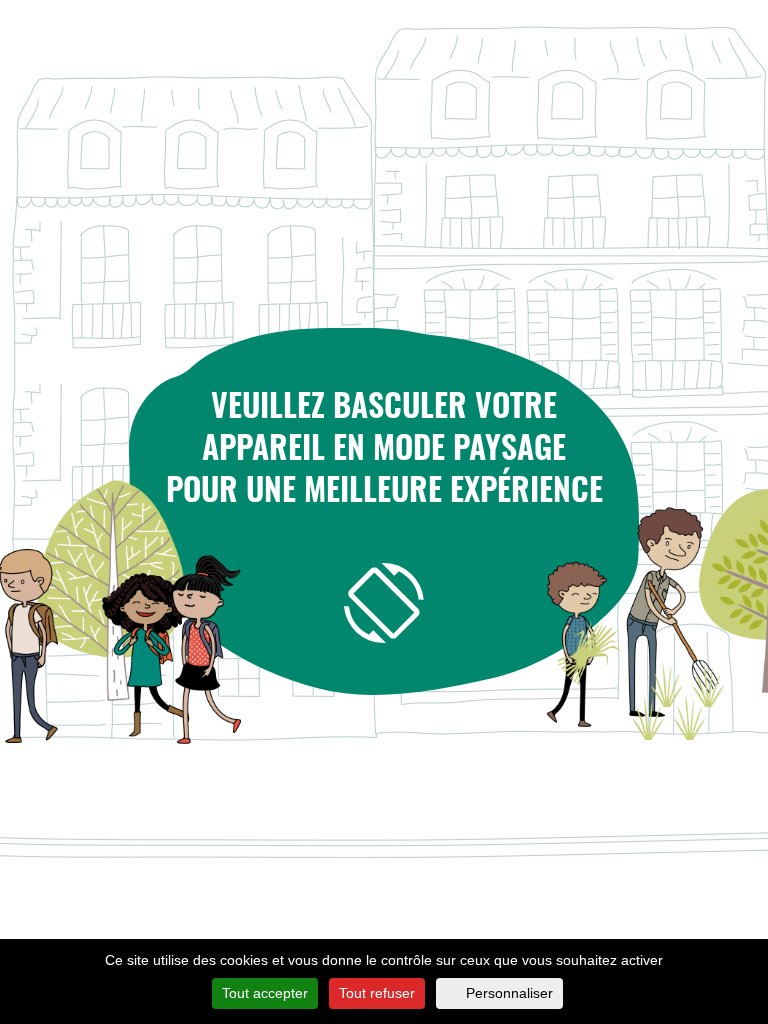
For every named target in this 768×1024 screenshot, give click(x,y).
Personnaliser (509, 993)
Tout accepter (265, 993)
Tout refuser (377, 993)
